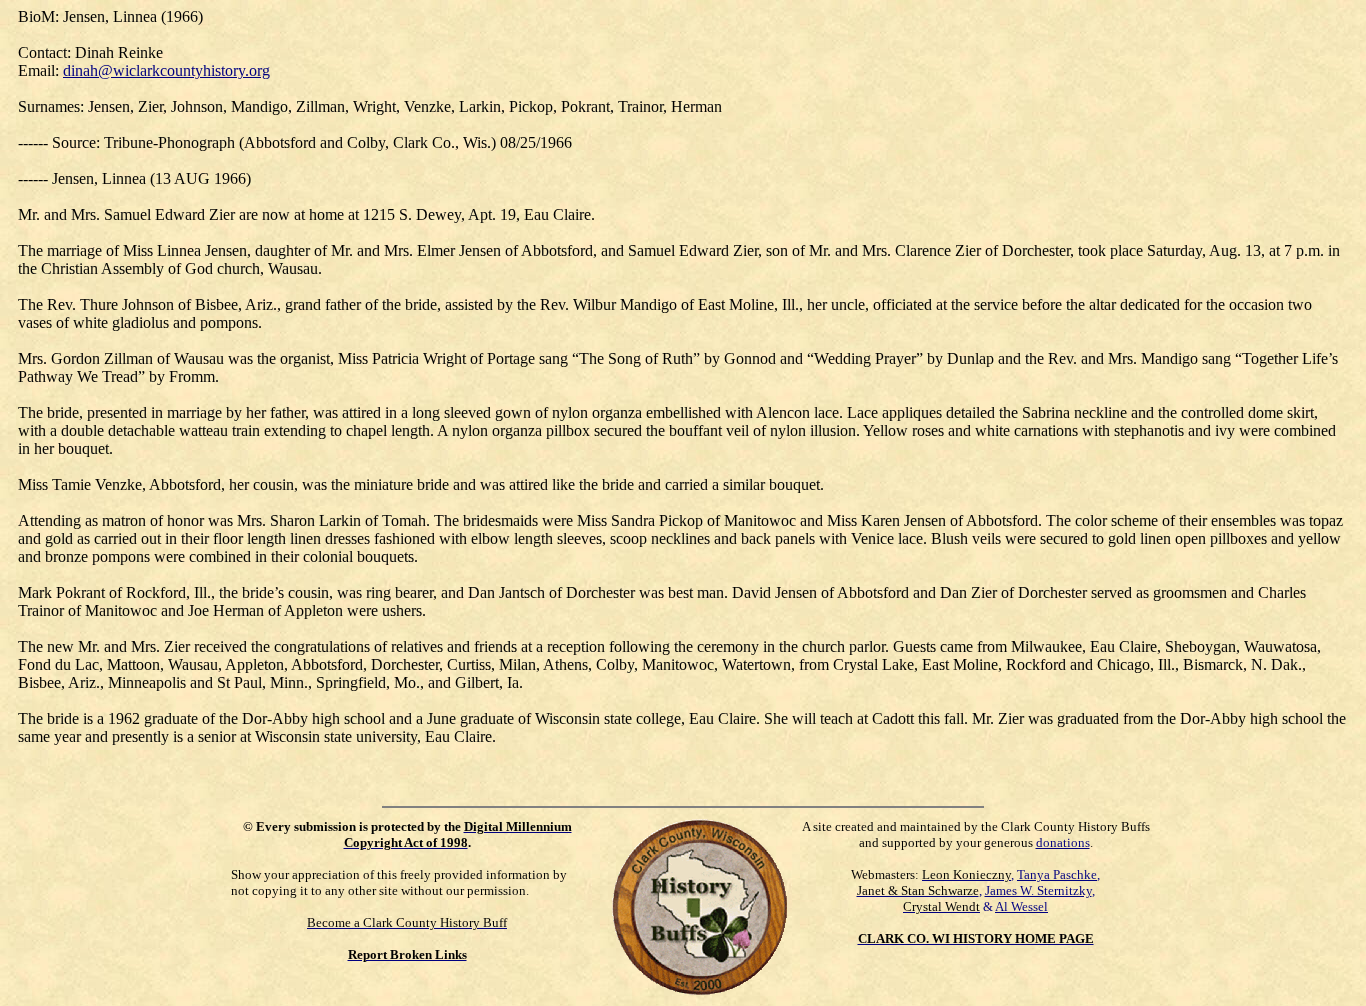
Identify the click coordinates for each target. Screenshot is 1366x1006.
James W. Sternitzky (1038, 890)
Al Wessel (1021, 906)
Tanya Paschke (1057, 874)
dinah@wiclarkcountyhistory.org (166, 70)
